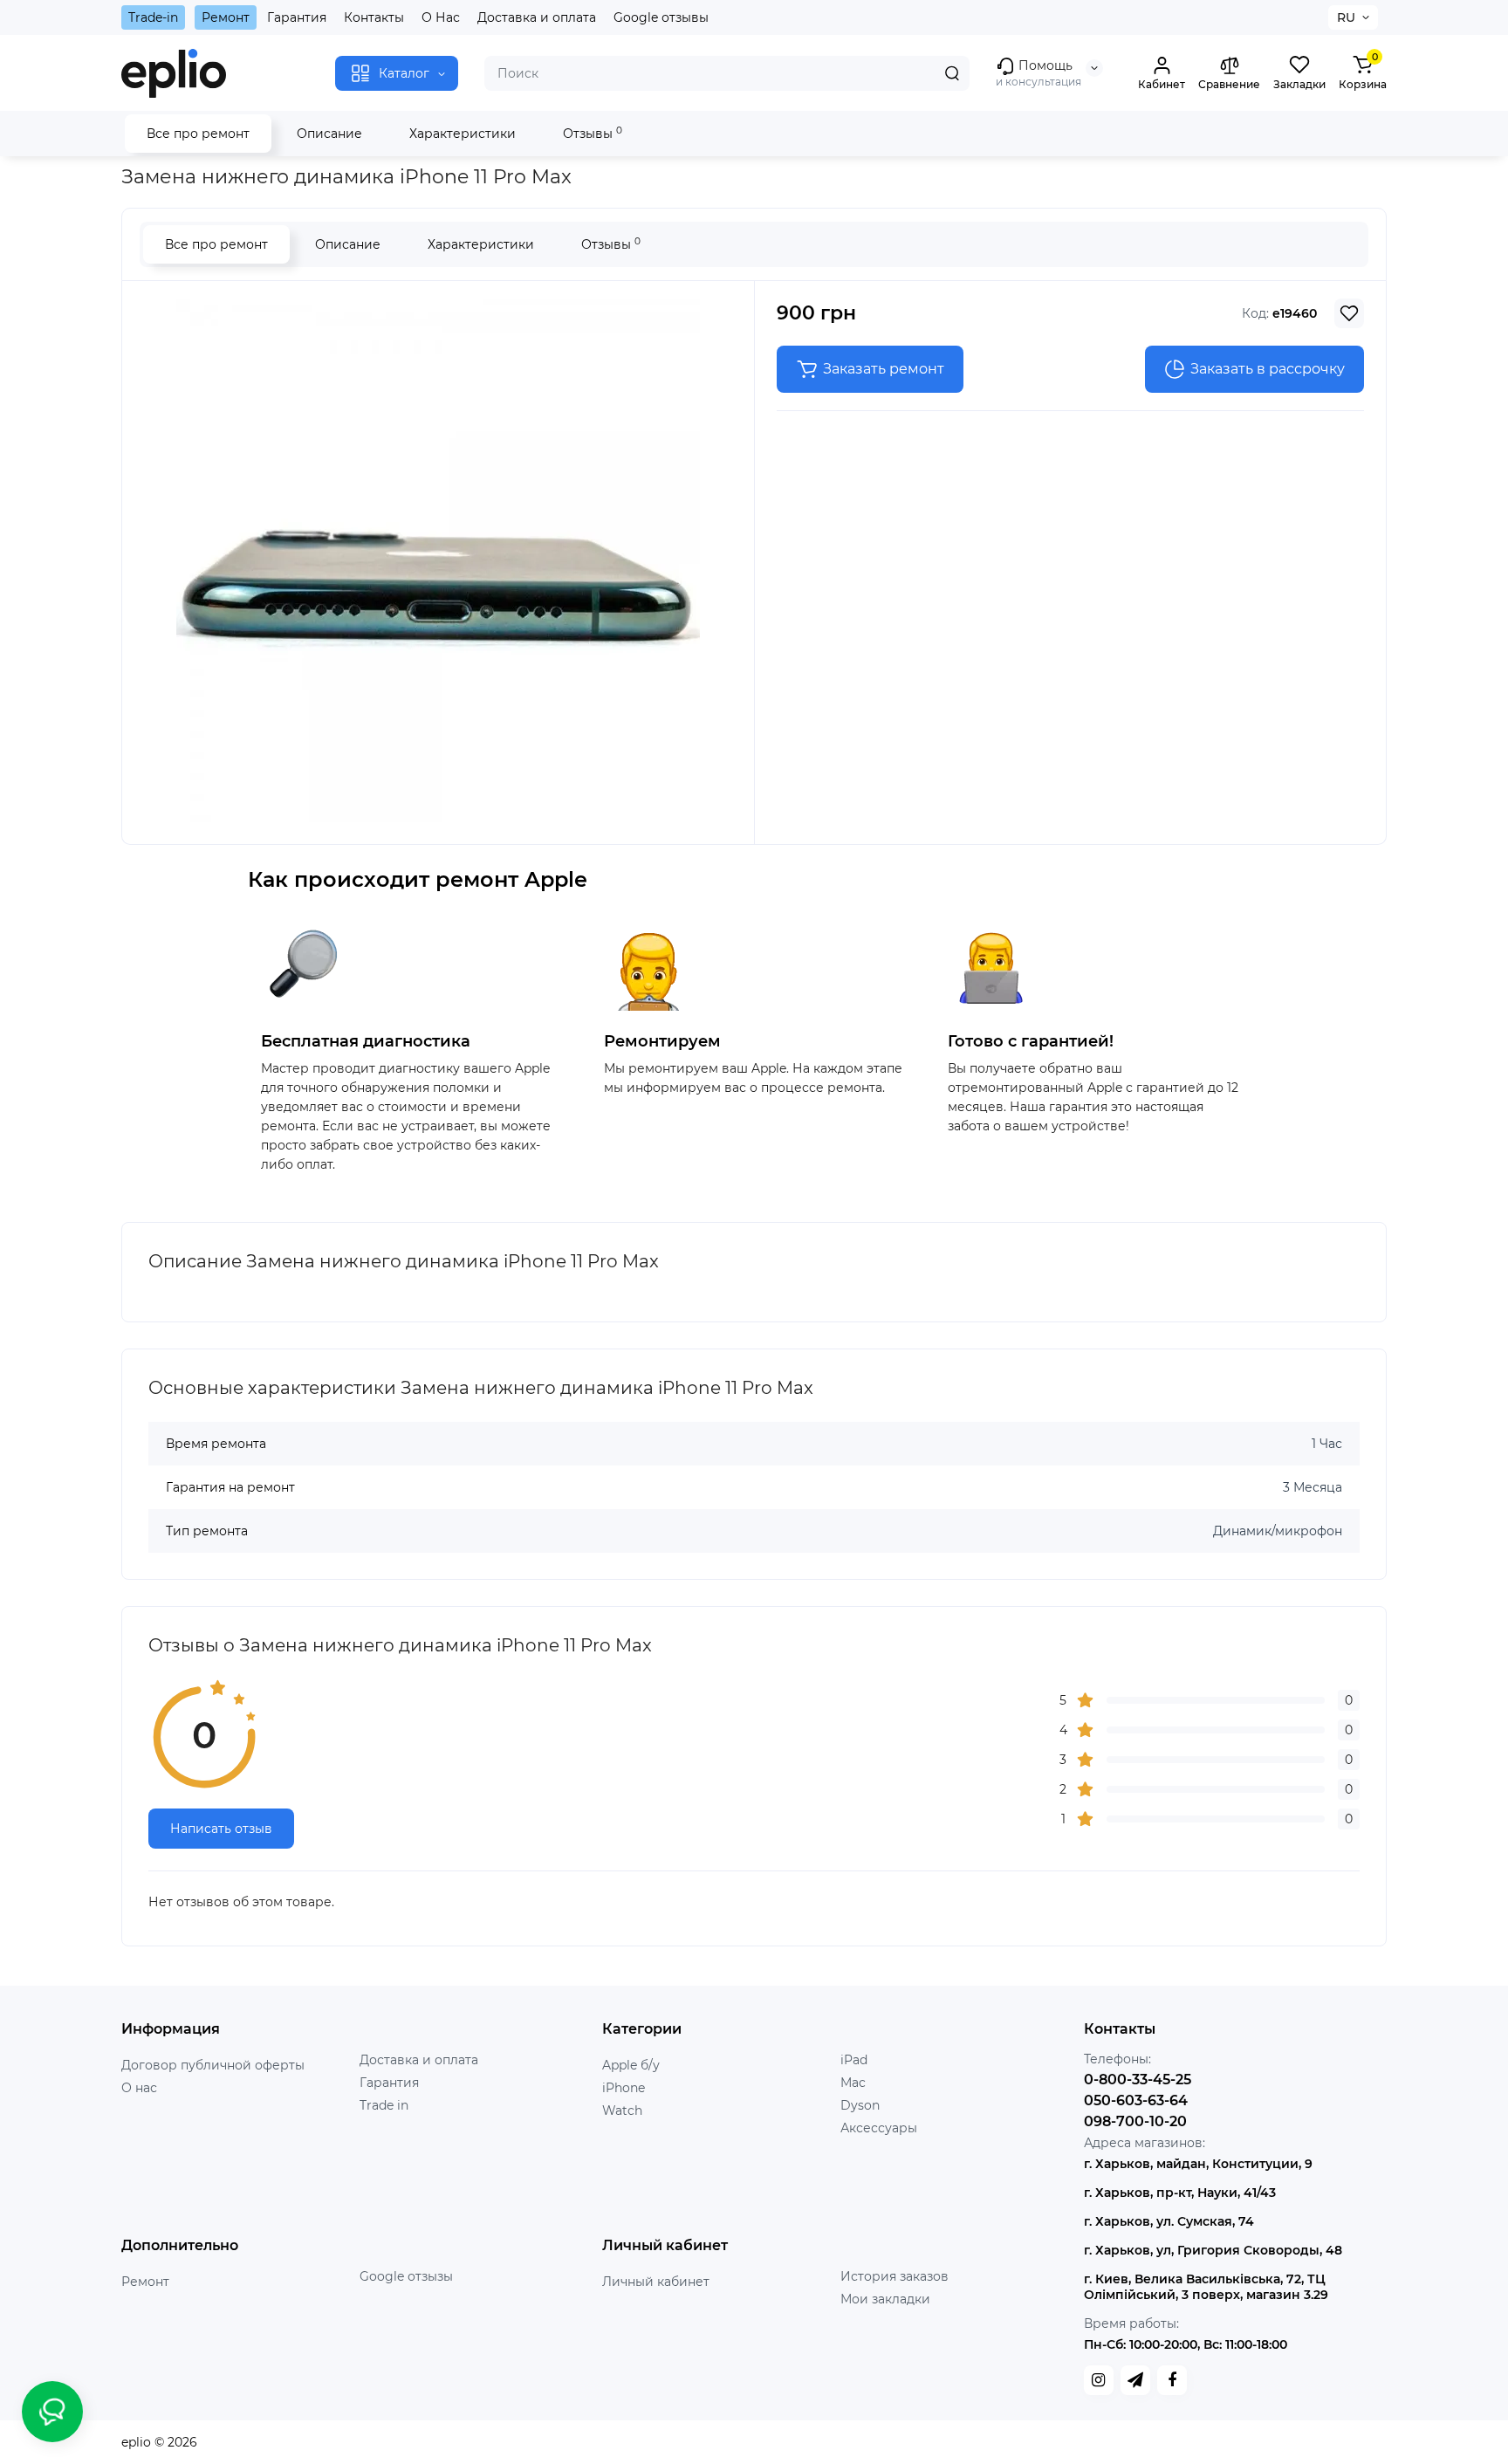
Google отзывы (661, 17)
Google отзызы (406, 2276)
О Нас (441, 17)
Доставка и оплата (537, 17)
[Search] (952, 73)
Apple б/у (631, 2065)
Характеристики (463, 134)
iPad (854, 2060)
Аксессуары (879, 2128)
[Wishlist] (1349, 313)
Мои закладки (885, 2299)
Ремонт (226, 17)
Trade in (384, 2105)
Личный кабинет (656, 2282)
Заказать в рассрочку (1268, 369)
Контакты (374, 17)
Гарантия (297, 17)
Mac (853, 2083)
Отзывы (593, 133)
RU (1346, 17)
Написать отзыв (221, 1829)
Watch (622, 2111)
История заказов (895, 2276)
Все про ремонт (198, 134)
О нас (139, 2088)
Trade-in (153, 17)
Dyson (860, 2105)
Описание (329, 134)
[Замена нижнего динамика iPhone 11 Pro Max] (438, 560)
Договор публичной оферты (213, 2065)
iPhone (624, 2088)
